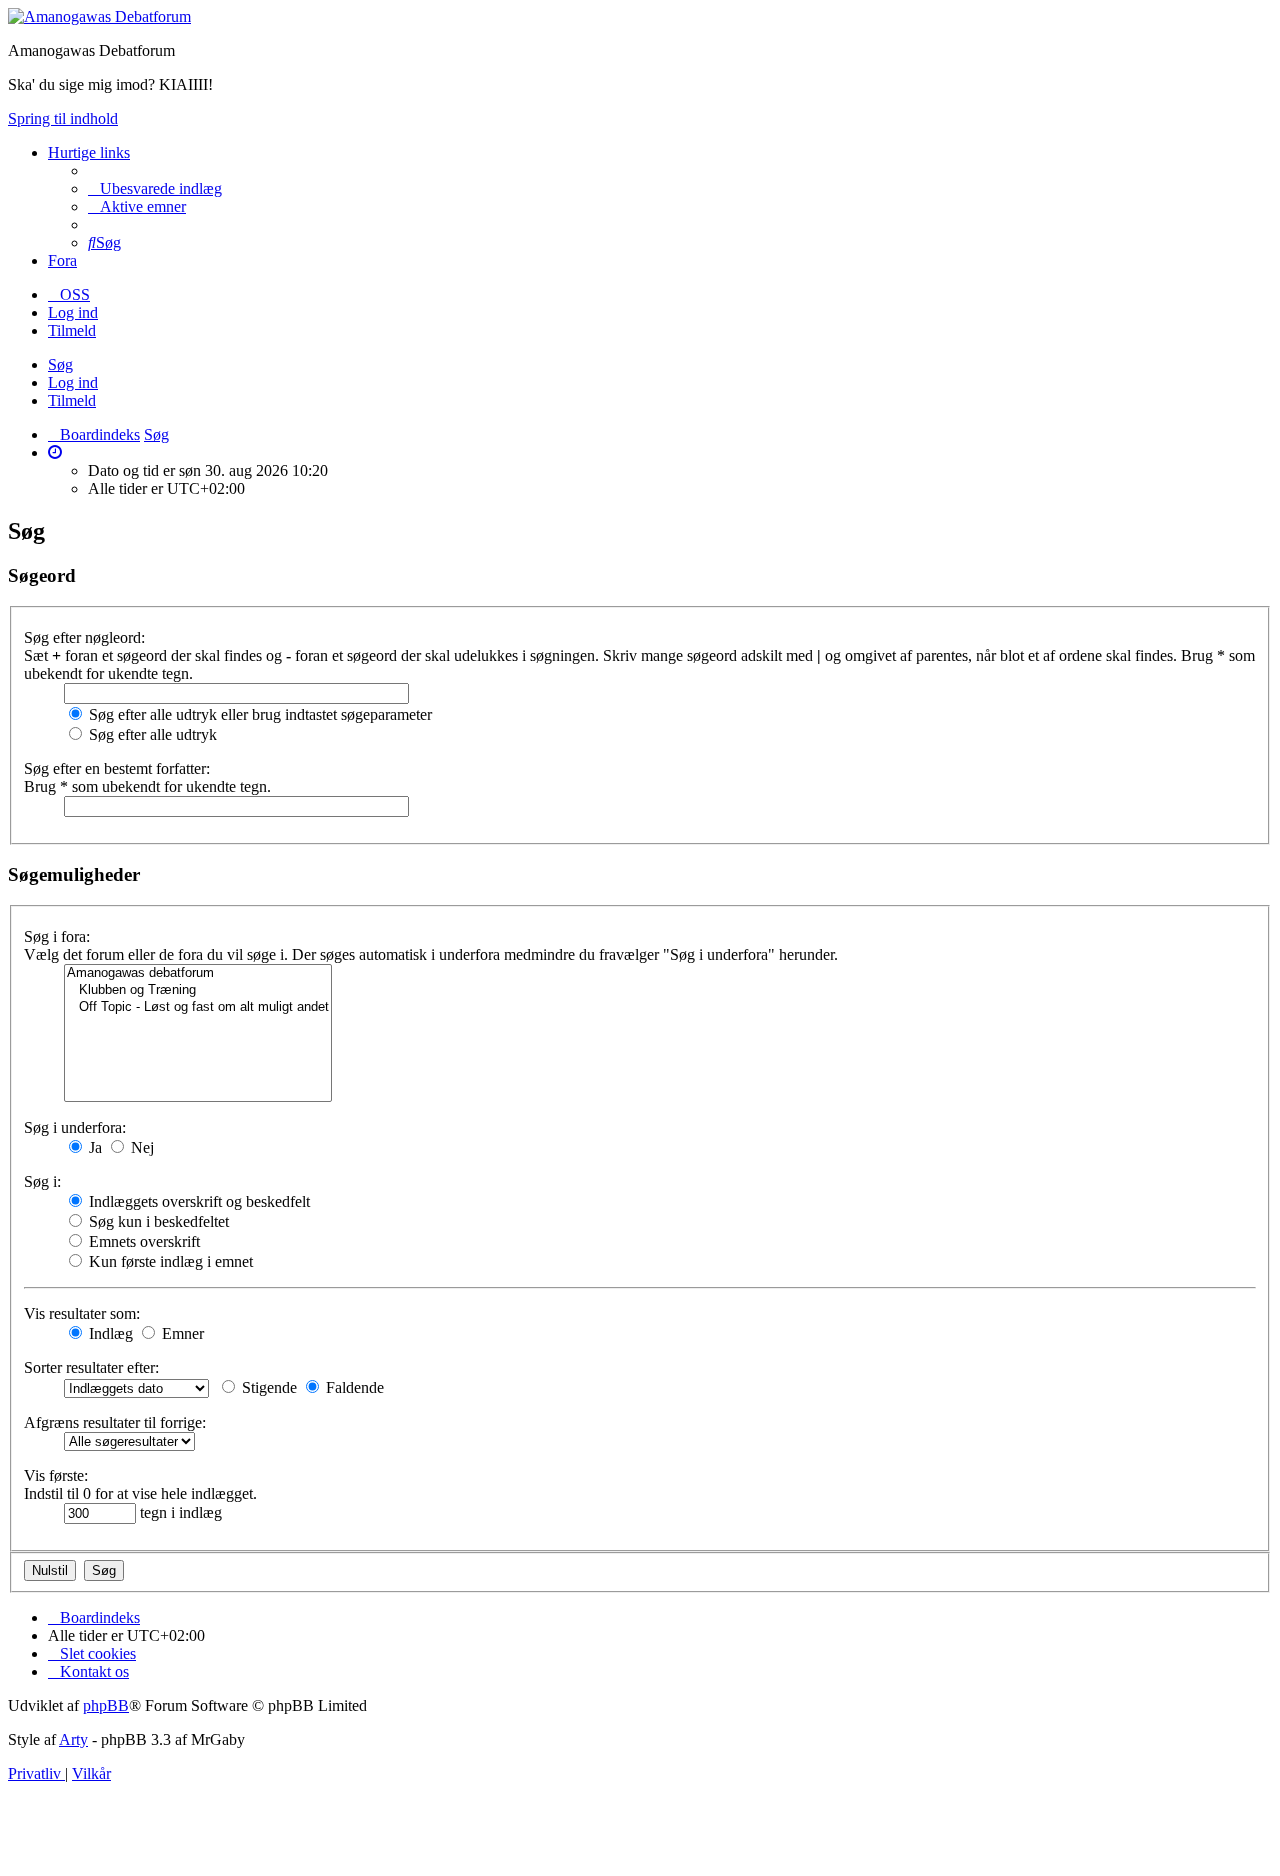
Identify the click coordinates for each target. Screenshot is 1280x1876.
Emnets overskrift (142, 1241)
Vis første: (56, 1475)
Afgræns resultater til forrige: (115, 1422)
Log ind (73, 382)
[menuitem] (155, 188)
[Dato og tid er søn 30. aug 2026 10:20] (55, 452)
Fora (62, 260)
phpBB (106, 1705)
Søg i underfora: (75, 1127)
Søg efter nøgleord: (84, 637)
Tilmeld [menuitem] (72, 330)
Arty (73, 1739)
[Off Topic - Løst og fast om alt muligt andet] (198, 1007)
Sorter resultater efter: (91, 1367)
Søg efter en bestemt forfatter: (117, 768)
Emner (181, 1333)
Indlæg (109, 1333)
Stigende (267, 1387)
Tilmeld (72, 400)
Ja (93, 1147)
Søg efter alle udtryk (151, 734)
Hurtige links (89, 152)
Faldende (353, 1387)
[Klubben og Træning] (198, 990)
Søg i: (42, 1181)
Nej (140, 1147)
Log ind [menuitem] (73, 312)
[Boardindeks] (99, 16)
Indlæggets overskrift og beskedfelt (197, 1201)
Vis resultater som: (82, 1313)
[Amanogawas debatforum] (198, 973)
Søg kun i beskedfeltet (157, 1221)
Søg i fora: (57, 936)
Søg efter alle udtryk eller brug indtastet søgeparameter (258, 714)
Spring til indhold (63, 118)
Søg (60, 364)
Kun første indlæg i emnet (169, 1261)
